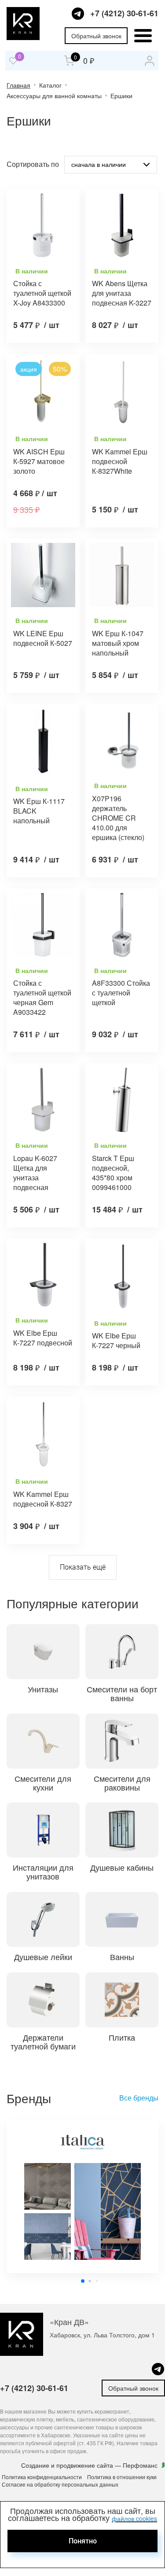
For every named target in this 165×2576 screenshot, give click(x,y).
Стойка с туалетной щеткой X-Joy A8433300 (42, 293)
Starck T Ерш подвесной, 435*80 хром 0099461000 (113, 1173)
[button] (83, 2281)
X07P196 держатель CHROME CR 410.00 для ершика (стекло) (118, 818)
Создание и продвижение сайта (68, 2465)
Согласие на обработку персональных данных (60, 2484)
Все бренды (139, 2098)
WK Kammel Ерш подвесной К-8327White (120, 461)
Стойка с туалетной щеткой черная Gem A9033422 (42, 998)
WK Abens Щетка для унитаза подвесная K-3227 (122, 293)
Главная (18, 85)
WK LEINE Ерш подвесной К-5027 (43, 638)
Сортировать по (33, 164)
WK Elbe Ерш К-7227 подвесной (43, 1338)
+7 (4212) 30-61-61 (124, 13)
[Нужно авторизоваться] (13, 61)
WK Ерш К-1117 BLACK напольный (39, 811)
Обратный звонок (96, 36)
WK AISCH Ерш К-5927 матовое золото (39, 461)
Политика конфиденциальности (42, 2477)
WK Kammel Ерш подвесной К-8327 (43, 1499)
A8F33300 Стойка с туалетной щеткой (121, 993)
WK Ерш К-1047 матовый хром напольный (118, 643)
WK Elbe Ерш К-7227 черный (116, 1341)
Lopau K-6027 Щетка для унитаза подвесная (35, 1173)
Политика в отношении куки (122, 2477)
